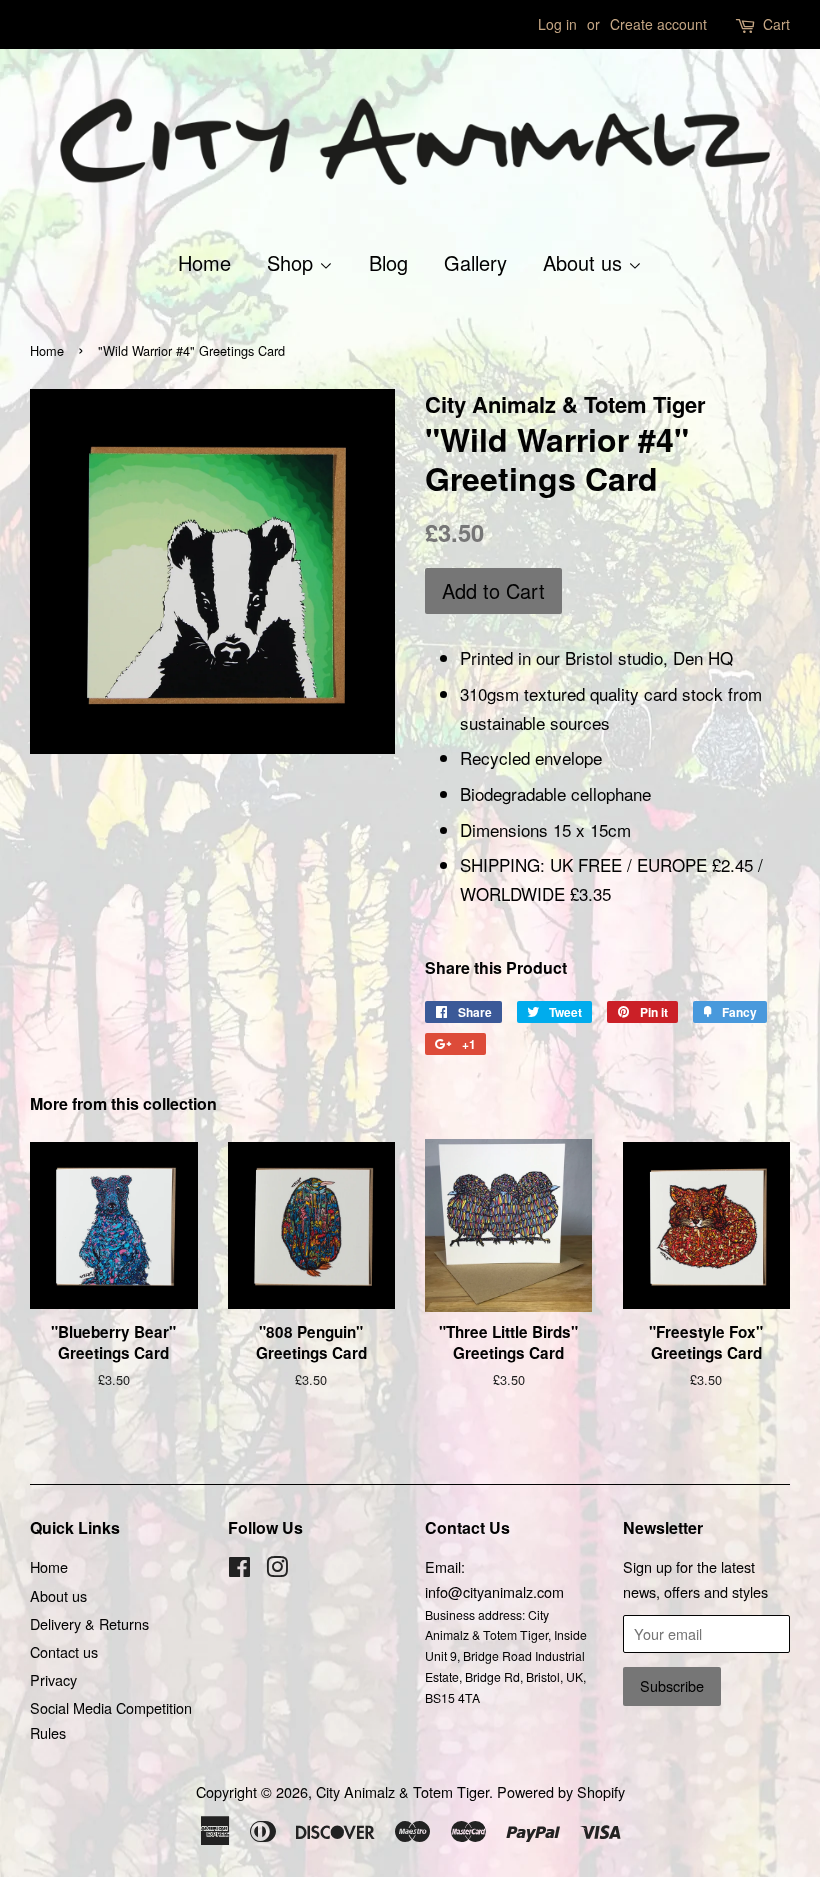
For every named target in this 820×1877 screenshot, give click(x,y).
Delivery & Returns (89, 1623)
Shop (293, 262)
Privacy (53, 1679)
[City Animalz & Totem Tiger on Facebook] (239, 1569)
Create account (658, 24)
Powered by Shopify (561, 1791)
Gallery (475, 262)
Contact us (64, 1651)
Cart (776, 24)
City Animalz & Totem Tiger (402, 1791)
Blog (388, 262)
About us (585, 262)
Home (204, 262)
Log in (557, 24)
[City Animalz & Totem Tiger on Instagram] (277, 1569)
